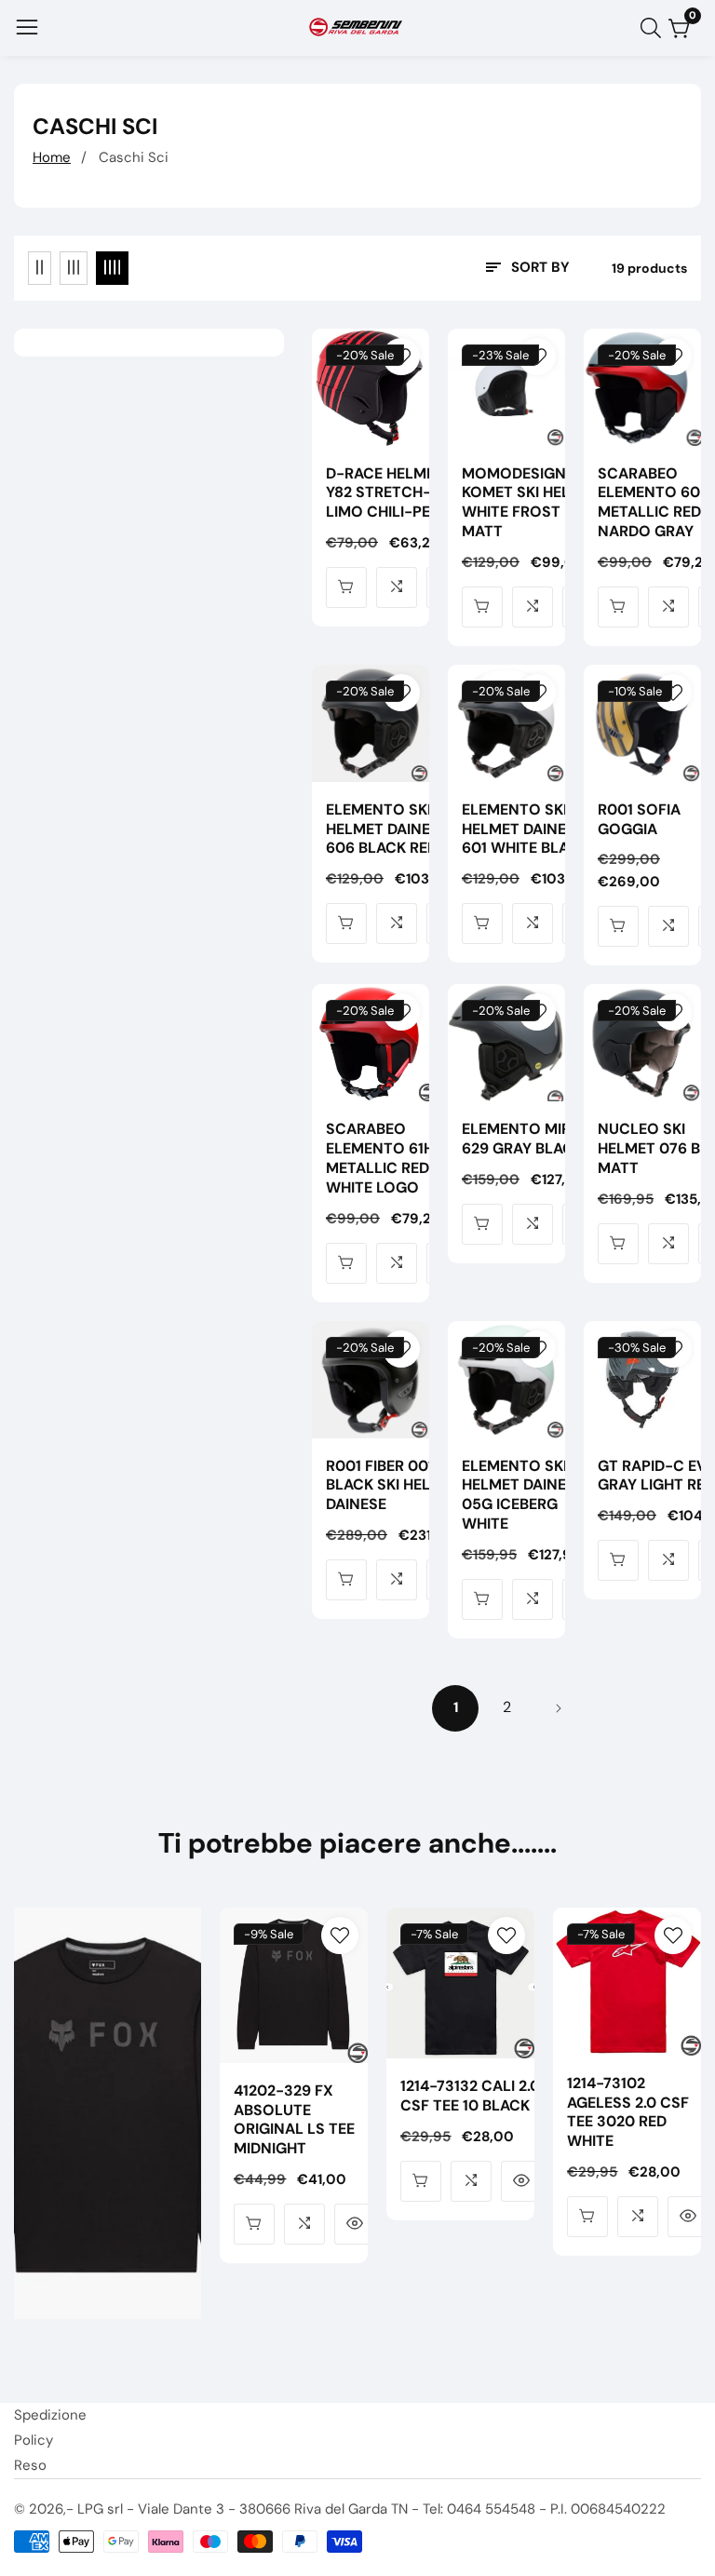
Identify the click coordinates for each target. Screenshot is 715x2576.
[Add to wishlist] (401, 357)
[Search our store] (654, 28)
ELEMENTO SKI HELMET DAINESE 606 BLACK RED (387, 829)
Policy (34, 2440)
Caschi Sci (134, 157)
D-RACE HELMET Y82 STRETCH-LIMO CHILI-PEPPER (396, 493)
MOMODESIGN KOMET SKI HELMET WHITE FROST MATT (531, 503)
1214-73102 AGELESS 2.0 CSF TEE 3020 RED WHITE (628, 2112)
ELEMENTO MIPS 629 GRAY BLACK (522, 1139)
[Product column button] (40, 268)
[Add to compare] (397, 587)
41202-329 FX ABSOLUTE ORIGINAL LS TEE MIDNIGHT (294, 2120)
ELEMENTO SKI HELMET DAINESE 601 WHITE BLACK (525, 829)
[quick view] (346, 587)
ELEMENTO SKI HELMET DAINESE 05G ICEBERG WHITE (523, 1495)
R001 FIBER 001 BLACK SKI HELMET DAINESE (393, 1486)
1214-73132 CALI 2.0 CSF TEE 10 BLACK (470, 2096)
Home (52, 157)
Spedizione (50, 2415)
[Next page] (558, 1708)
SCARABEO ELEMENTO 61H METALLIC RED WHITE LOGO (380, 1158)
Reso (30, 2465)
